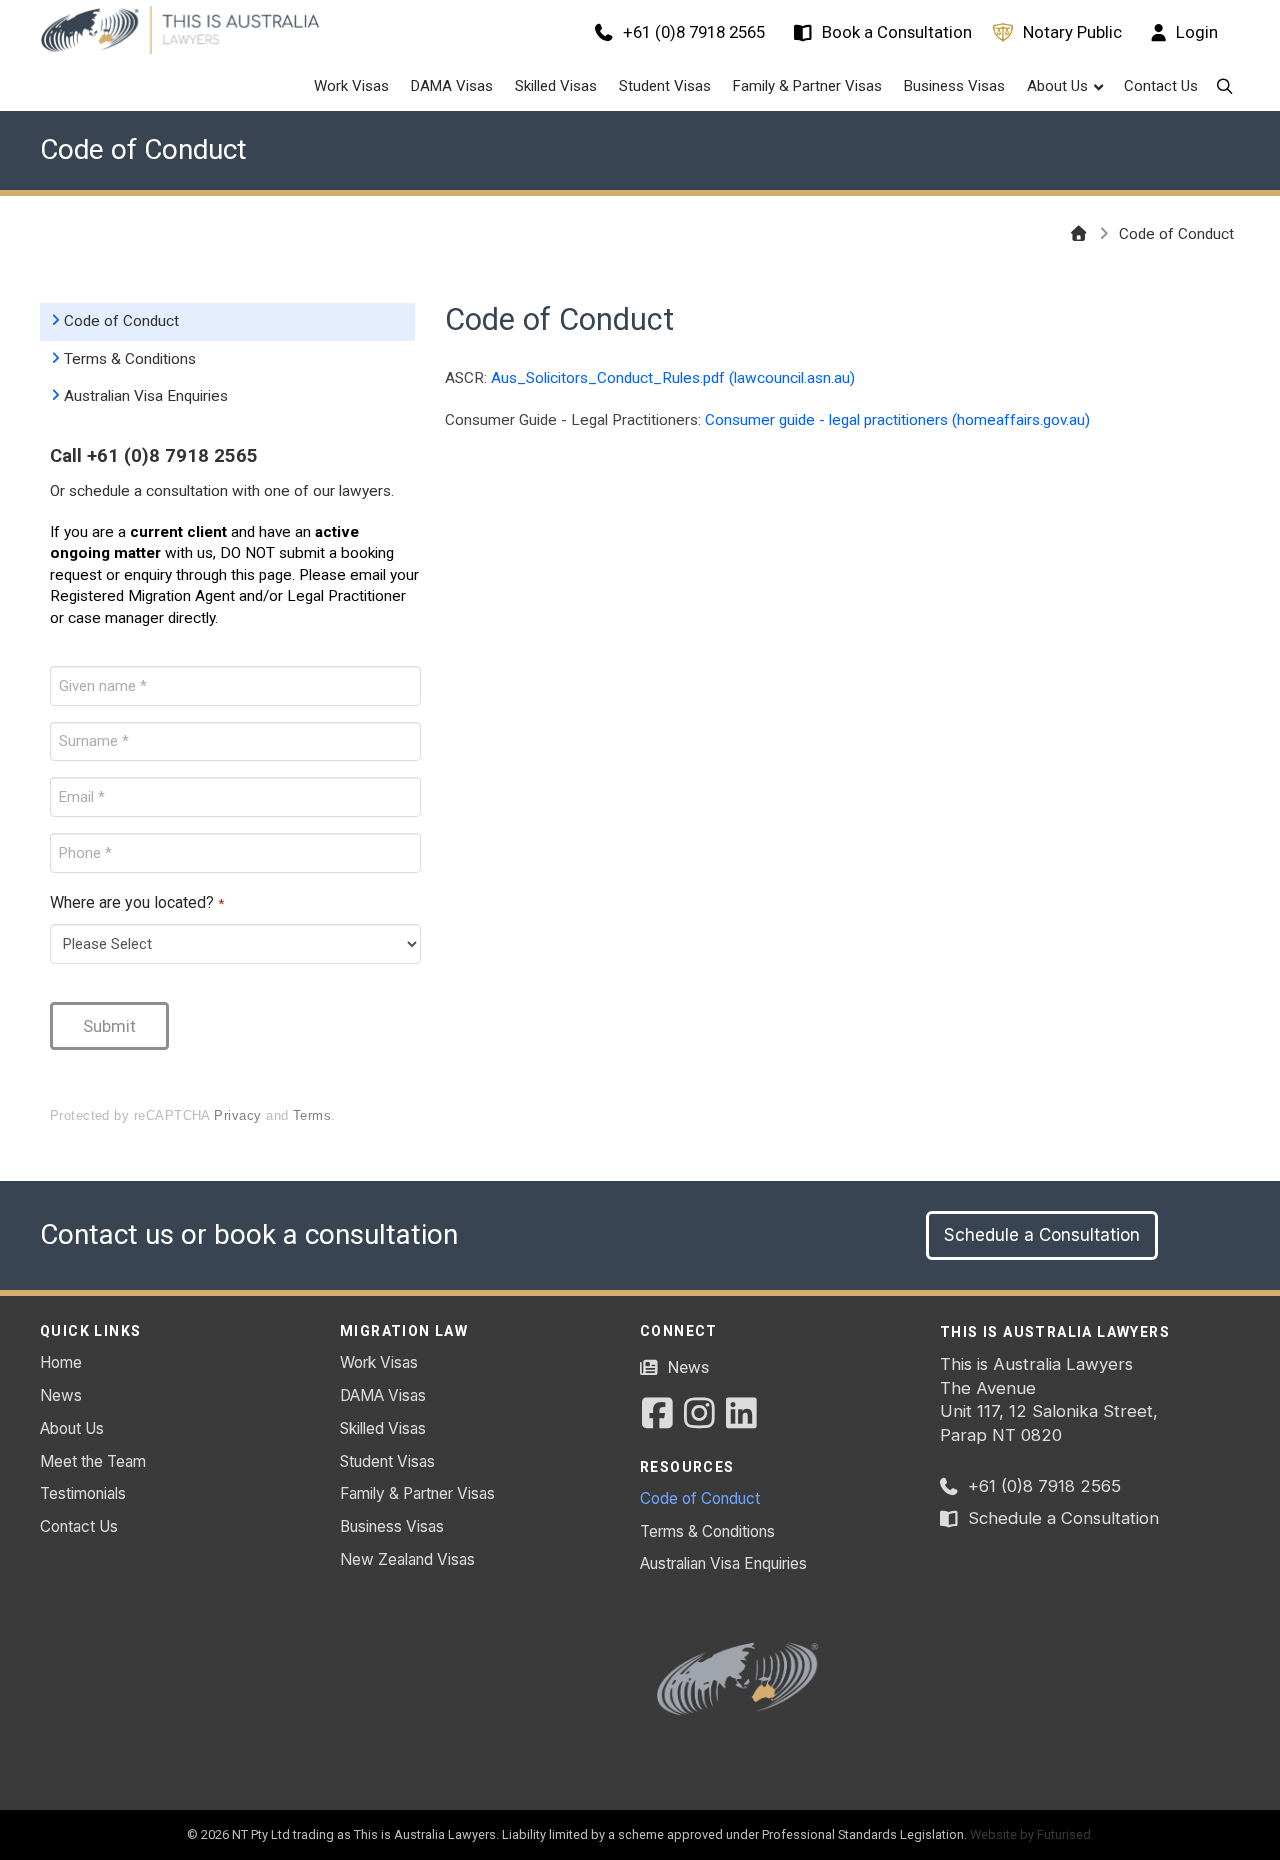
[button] (1224, 86)
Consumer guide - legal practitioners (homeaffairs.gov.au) (897, 420)
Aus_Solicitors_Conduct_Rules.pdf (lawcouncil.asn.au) (673, 378)
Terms (312, 1115)
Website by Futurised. (1032, 1834)
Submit (109, 1026)
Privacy (237, 1115)
